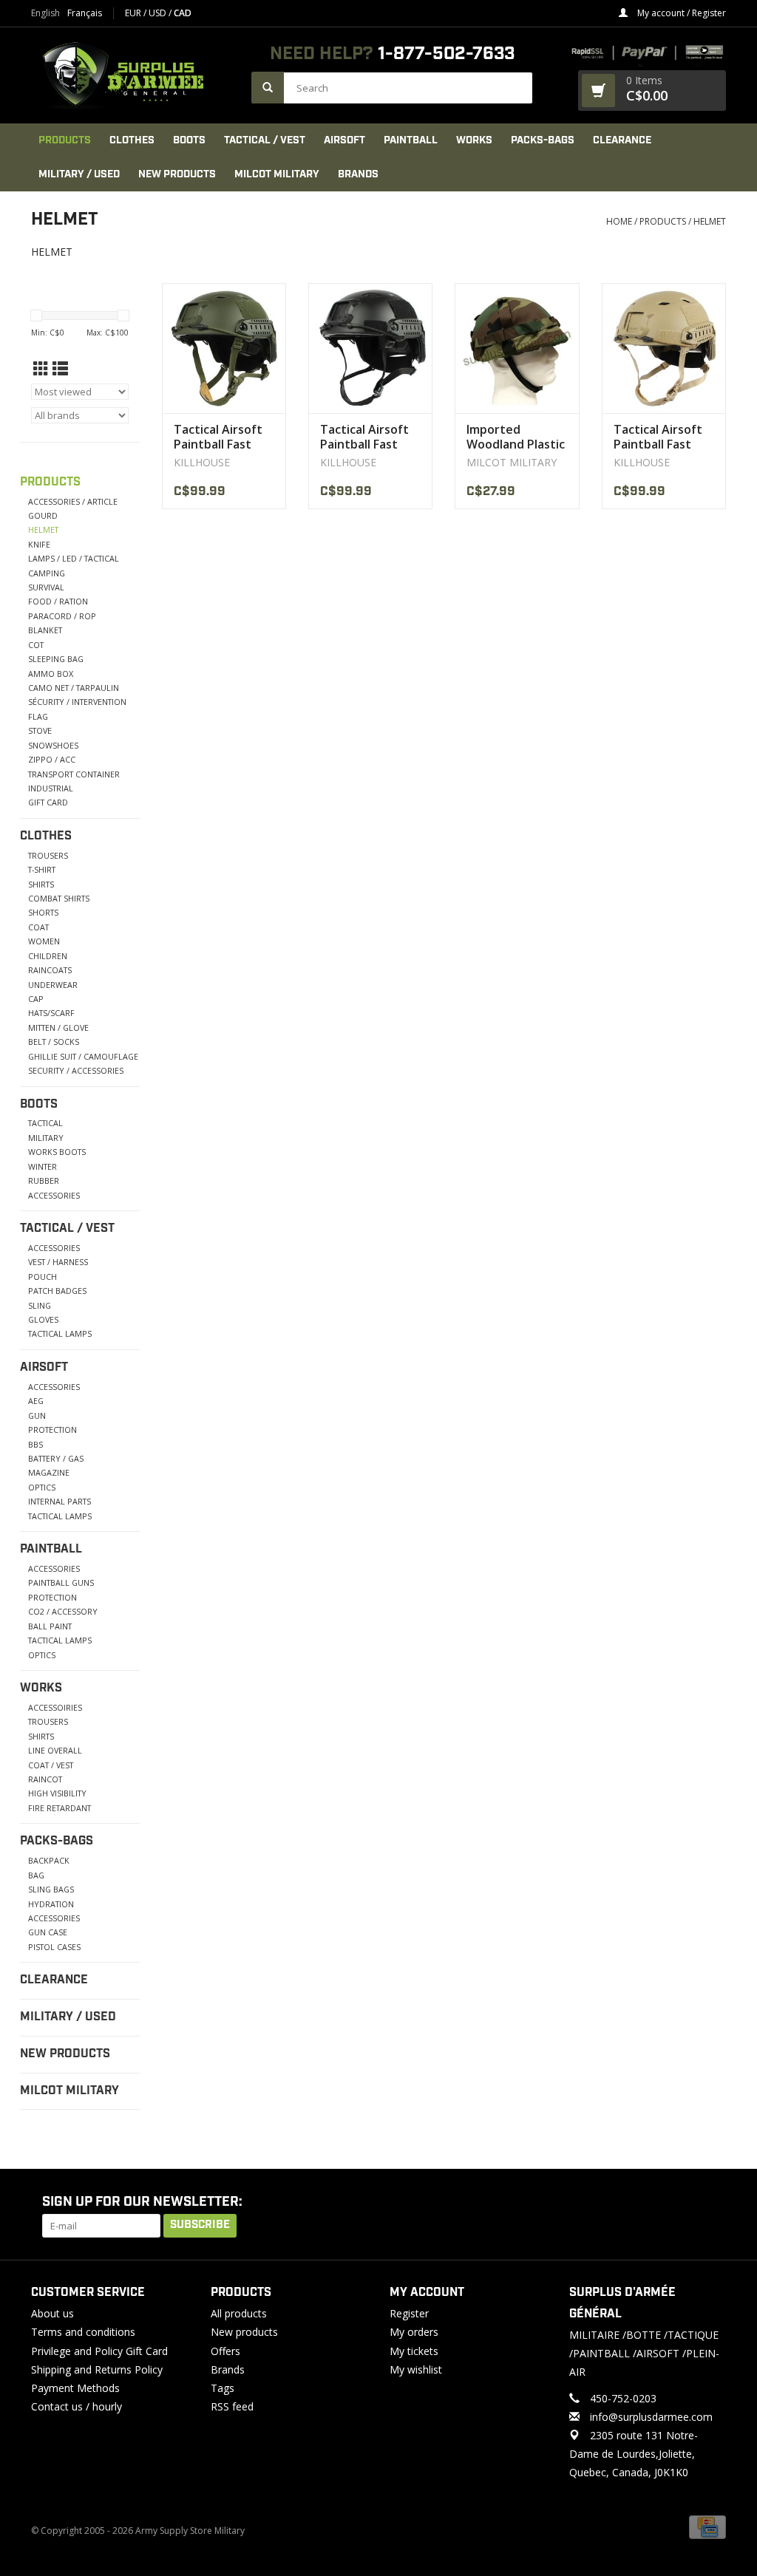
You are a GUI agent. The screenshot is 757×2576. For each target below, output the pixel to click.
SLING (40, 1305)
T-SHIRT (42, 869)
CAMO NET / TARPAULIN (74, 688)
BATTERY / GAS (56, 1458)
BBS (35, 1444)
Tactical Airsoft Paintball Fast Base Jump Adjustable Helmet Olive (218, 437)
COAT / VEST (51, 1765)
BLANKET (45, 630)
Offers (225, 2351)
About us (52, 2313)
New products (244, 2332)
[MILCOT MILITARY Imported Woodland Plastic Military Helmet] (517, 348)
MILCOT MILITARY (277, 174)
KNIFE (39, 544)
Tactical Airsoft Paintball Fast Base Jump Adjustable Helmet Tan (658, 437)
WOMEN (44, 941)
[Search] (268, 88)
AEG (36, 1401)
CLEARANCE (622, 140)
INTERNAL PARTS (60, 1501)
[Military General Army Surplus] (134, 75)
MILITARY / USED (79, 174)
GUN (37, 1415)
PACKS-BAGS (543, 140)
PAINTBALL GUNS (61, 1582)
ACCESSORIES (54, 1195)
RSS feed (232, 2406)
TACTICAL (45, 1123)
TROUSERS (48, 855)
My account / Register (680, 13)
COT (36, 645)
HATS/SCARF (51, 1013)
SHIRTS (41, 884)
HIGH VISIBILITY (57, 1793)
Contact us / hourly (77, 2406)
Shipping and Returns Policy (97, 2369)
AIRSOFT (344, 140)
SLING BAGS (51, 1889)
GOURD (43, 515)
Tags (223, 2388)
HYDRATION (51, 1904)
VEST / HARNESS (58, 1262)
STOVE (40, 730)
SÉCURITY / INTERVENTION (77, 702)
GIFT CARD (48, 802)
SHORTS (43, 912)
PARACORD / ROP (62, 616)
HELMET (710, 221)
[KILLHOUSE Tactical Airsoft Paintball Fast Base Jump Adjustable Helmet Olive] (224, 348)
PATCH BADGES (57, 1291)
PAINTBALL (411, 140)
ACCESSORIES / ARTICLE (73, 501)
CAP (36, 999)
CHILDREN (48, 956)
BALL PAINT (50, 1626)
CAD (183, 13)
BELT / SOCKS (54, 1042)
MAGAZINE (49, 1472)
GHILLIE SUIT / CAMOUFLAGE (83, 1056)
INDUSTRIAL (51, 788)
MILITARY (46, 1138)
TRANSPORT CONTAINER (74, 774)
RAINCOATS (50, 970)
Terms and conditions (83, 2332)
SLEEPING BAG (56, 659)
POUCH (43, 1277)
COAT (38, 927)
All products (239, 2313)
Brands (358, 174)
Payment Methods (75, 2388)
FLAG (38, 716)
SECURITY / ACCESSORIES (76, 1070)
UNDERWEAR (53, 985)
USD (159, 13)
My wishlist (416, 2369)
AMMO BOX (51, 674)
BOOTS (189, 140)
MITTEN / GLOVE (58, 1028)
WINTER (43, 1166)
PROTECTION (52, 1430)
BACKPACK (49, 1860)
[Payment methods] (707, 2526)
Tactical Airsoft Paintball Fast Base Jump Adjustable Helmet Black (364, 437)
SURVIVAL (46, 587)
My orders (414, 2332)
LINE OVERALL (55, 1750)
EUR (134, 13)
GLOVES (43, 1319)
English (45, 13)
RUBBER (44, 1180)
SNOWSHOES (53, 745)
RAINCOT (45, 1779)
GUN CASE (48, 1932)
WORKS (474, 140)
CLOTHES (132, 140)
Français (85, 13)
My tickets (414, 2351)
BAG (36, 1875)
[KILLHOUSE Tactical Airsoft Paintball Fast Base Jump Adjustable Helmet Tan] (664, 348)
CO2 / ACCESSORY (63, 1611)
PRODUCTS (65, 140)
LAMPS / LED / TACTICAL (74, 558)
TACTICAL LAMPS (60, 1333)
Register (409, 2313)
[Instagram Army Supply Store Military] (703, 2203)
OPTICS (42, 1487)
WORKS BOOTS (57, 1152)
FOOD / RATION (58, 601)
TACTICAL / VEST (265, 140)
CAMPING (47, 573)
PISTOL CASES (54, 1947)
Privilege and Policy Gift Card (99, 2351)
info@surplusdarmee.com (651, 2417)
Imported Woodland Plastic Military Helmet (516, 437)
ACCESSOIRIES (55, 1707)
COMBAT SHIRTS (59, 898)
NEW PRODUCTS (177, 174)
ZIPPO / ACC (52, 759)
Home (619, 221)
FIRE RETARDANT (60, 1808)
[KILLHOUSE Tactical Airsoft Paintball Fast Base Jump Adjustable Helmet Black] (370, 348)
